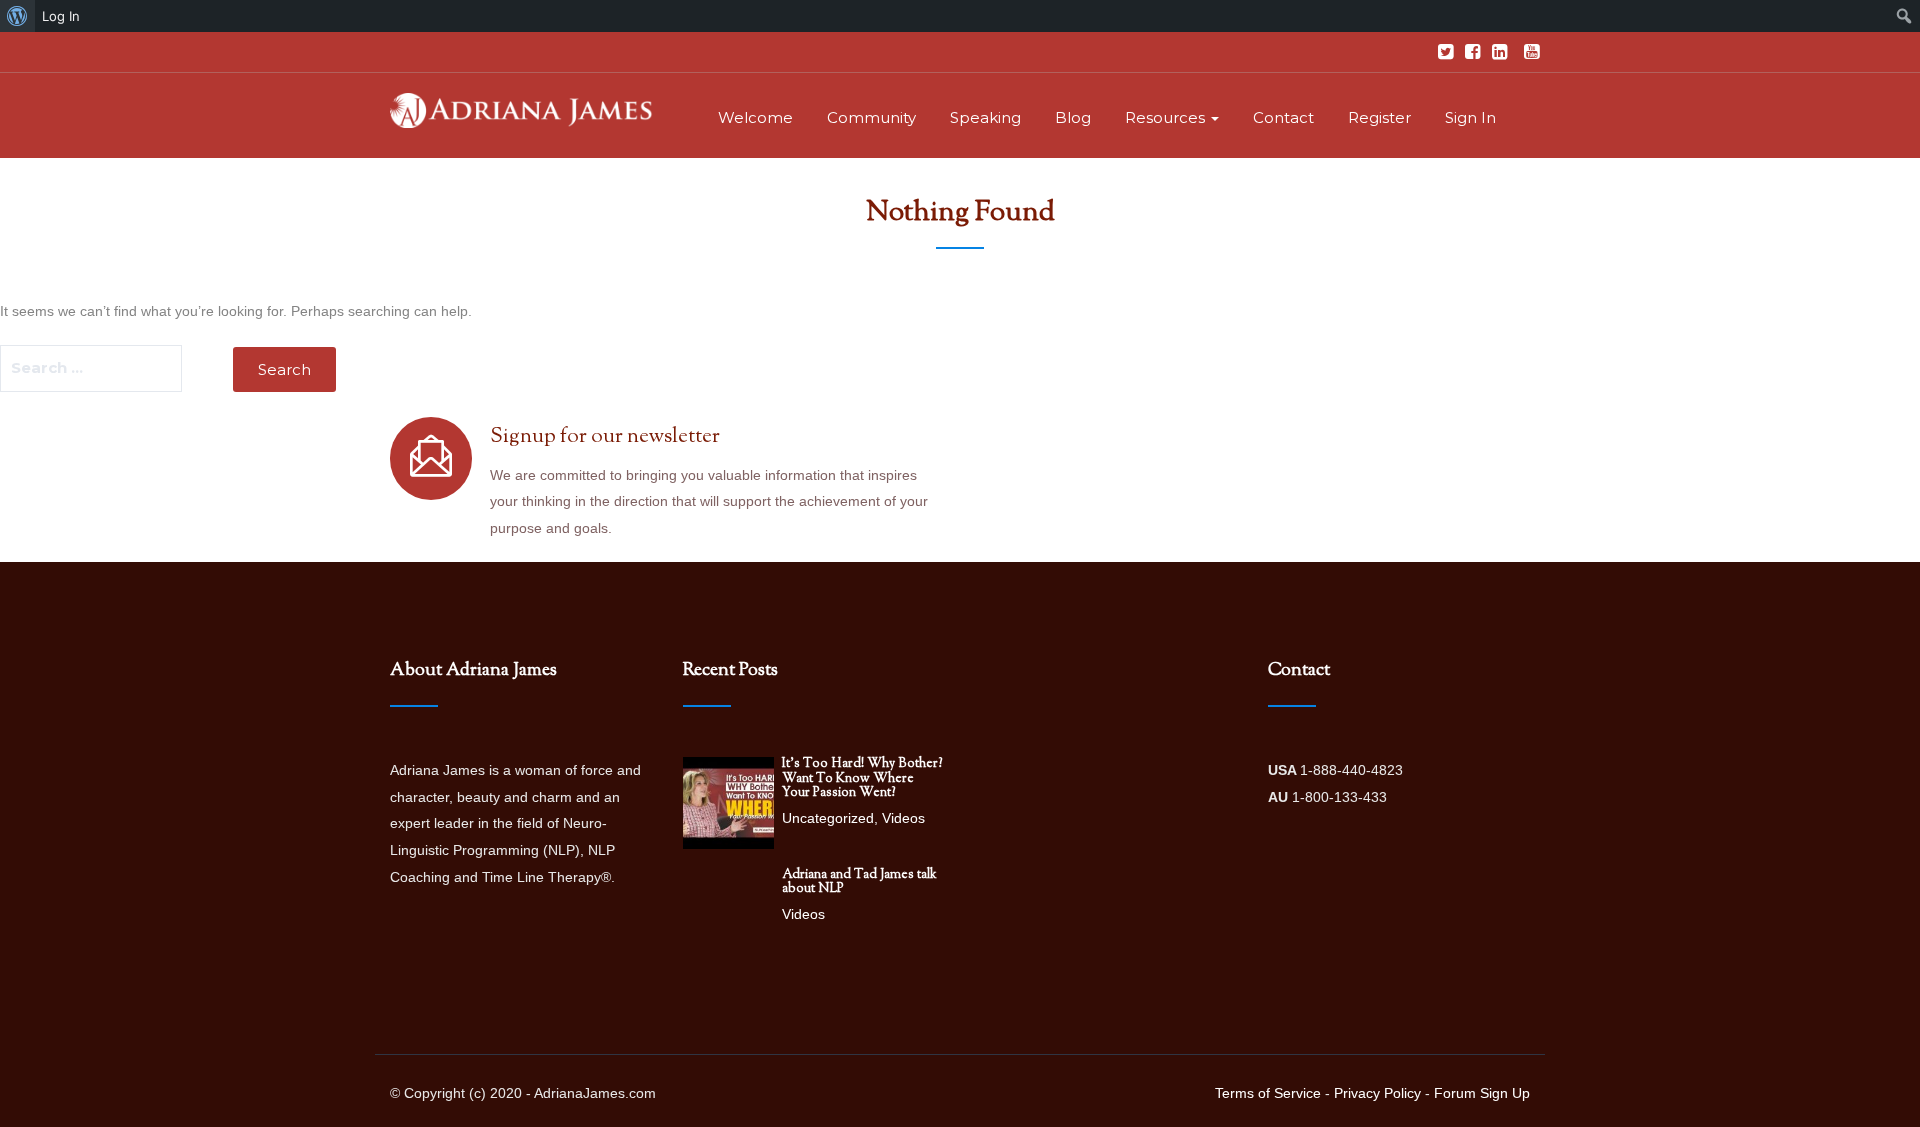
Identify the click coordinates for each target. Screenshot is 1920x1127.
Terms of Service (1268, 1093)
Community (871, 117)
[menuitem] (17, 16)
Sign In (1470, 117)
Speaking (985, 117)
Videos (903, 818)
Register (1379, 117)
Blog (1073, 117)
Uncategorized (828, 818)
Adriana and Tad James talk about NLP (859, 882)
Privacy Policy (1377, 1093)
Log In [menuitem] (61, 16)
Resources (1167, 117)
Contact (1283, 117)
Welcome (755, 117)
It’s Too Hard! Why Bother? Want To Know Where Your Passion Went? (862, 778)
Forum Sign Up (1482, 1093)
